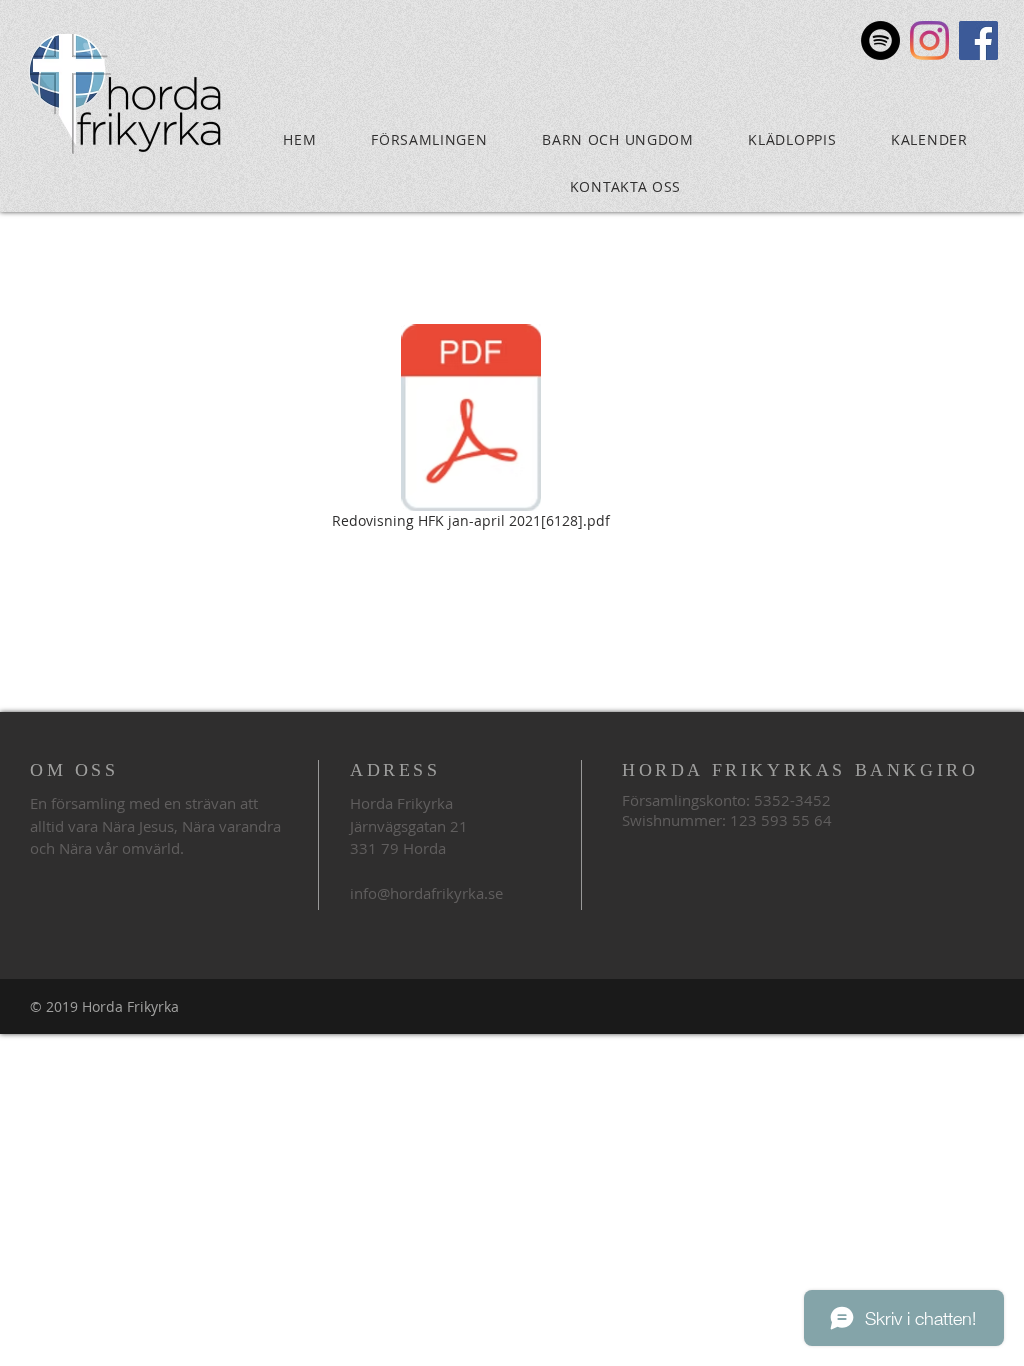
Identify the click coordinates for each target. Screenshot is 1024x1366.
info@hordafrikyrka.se (426, 893)
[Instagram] (929, 40)
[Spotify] (880, 40)
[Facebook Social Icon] (978, 40)
